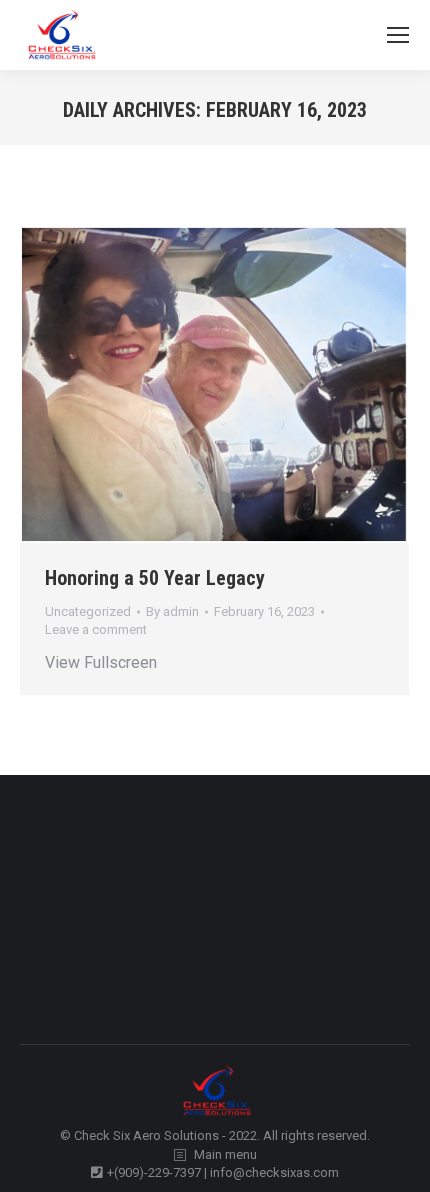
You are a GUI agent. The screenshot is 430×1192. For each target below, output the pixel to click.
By (172, 611)
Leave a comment (96, 629)
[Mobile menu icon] (398, 35)
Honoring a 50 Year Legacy (155, 578)
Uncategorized (88, 611)
